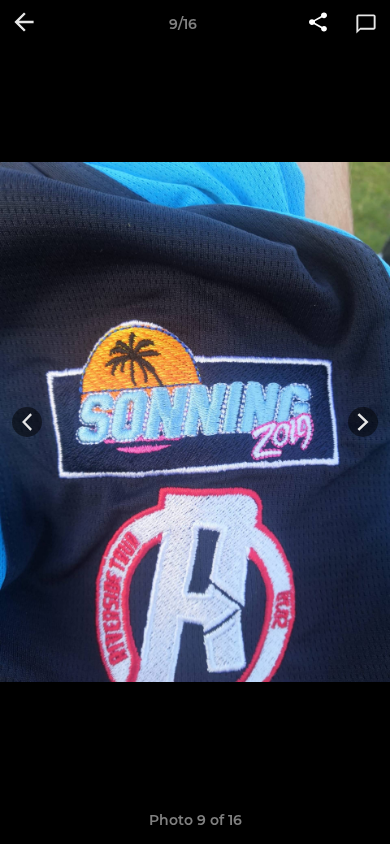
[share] (318, 24)
